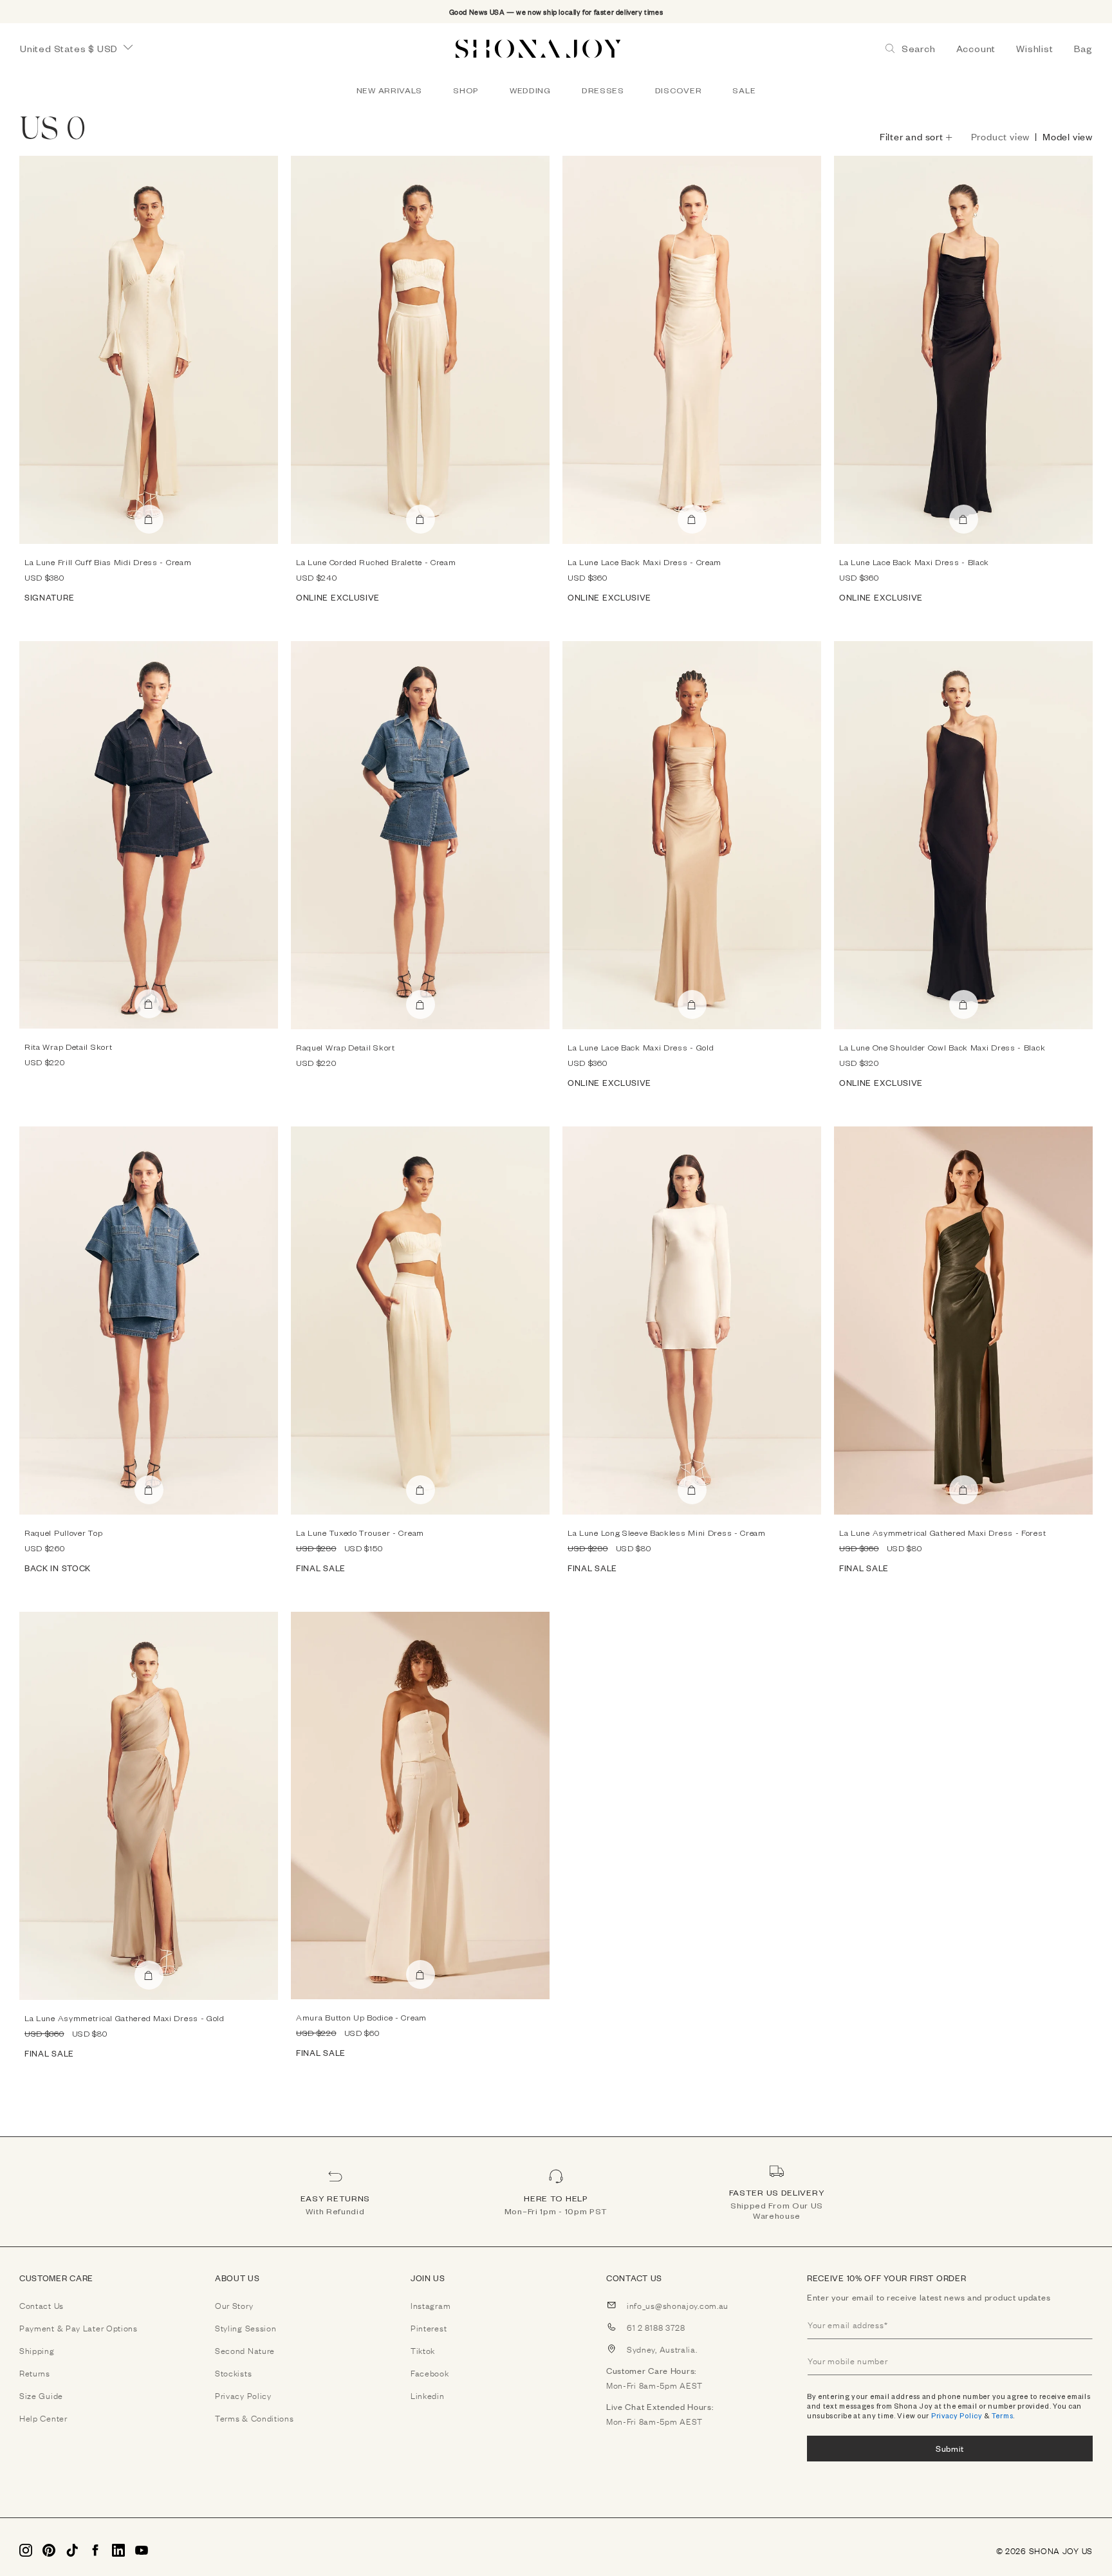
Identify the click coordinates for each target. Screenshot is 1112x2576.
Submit (950, 2448)
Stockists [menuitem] (233, 2373)
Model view (1068, 136)
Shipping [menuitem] (37, 2350)
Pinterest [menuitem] (429, 2328)
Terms (1003, 2415)
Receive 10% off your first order (886, 2278)
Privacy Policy (957, 2415)
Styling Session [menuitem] (246, 2328)
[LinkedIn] (118, 2550)
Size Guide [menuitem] (41, 2395)
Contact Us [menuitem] (42, 2305)
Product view (1001, 136)
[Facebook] (95, 2550)
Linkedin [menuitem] (428, 2395)
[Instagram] (26, 2550)
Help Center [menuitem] (43, 2418)
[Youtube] (142, 2550)
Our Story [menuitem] (234, 2305)
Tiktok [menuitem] (423, 2350)
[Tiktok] (72, 2550)
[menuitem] (389, 90)
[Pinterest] (49, 2550)
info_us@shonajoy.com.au (678, 2305)
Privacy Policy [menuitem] (243, 2395)
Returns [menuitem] (35, 2373)
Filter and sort (912, 136)
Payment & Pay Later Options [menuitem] (79, 2328)
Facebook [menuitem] (430, 2373)
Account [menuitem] (976, 49)
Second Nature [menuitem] (245, 2350)
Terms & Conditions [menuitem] (255, 2418)
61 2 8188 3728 (656, 2327)
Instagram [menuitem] (431, 2305)
